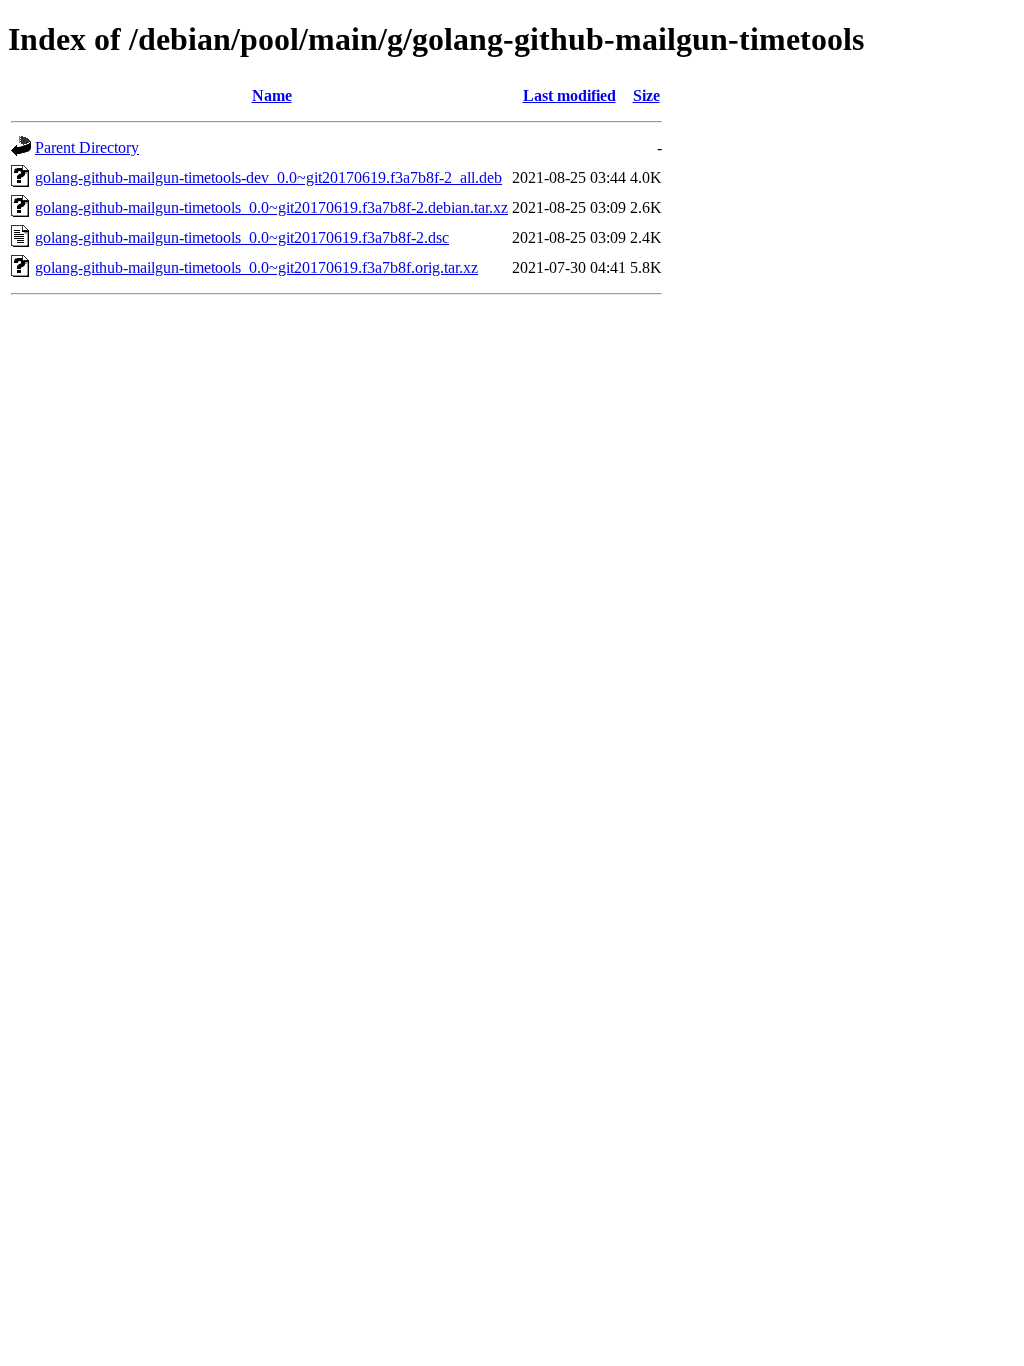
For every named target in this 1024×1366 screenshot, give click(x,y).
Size (646, 95)
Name (272, 95)
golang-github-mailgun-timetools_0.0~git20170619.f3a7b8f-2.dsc (242, 237)
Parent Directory (87, 147)
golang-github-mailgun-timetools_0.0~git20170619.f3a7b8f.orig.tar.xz (256, 267)
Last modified (569, 95)
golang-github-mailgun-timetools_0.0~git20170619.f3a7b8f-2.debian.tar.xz (271, 207)
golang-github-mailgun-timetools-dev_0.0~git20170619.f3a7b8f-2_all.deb (268, 177)
